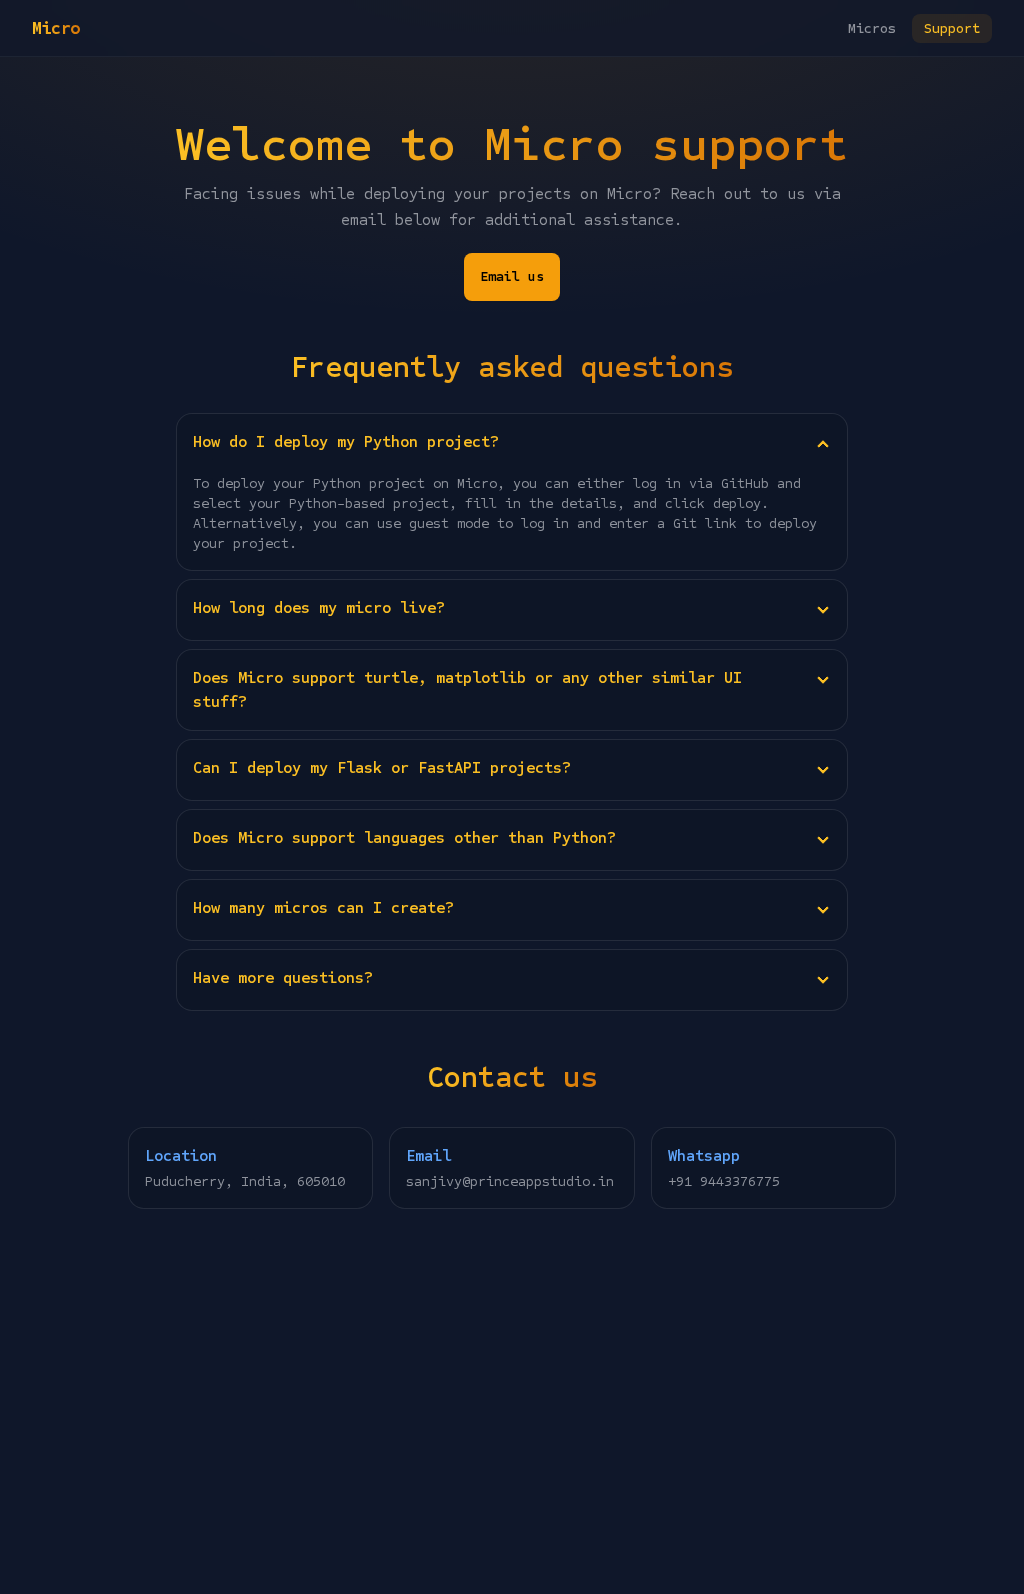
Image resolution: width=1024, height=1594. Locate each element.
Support (952, 28)
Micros (872, 28)
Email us (512, 276)
